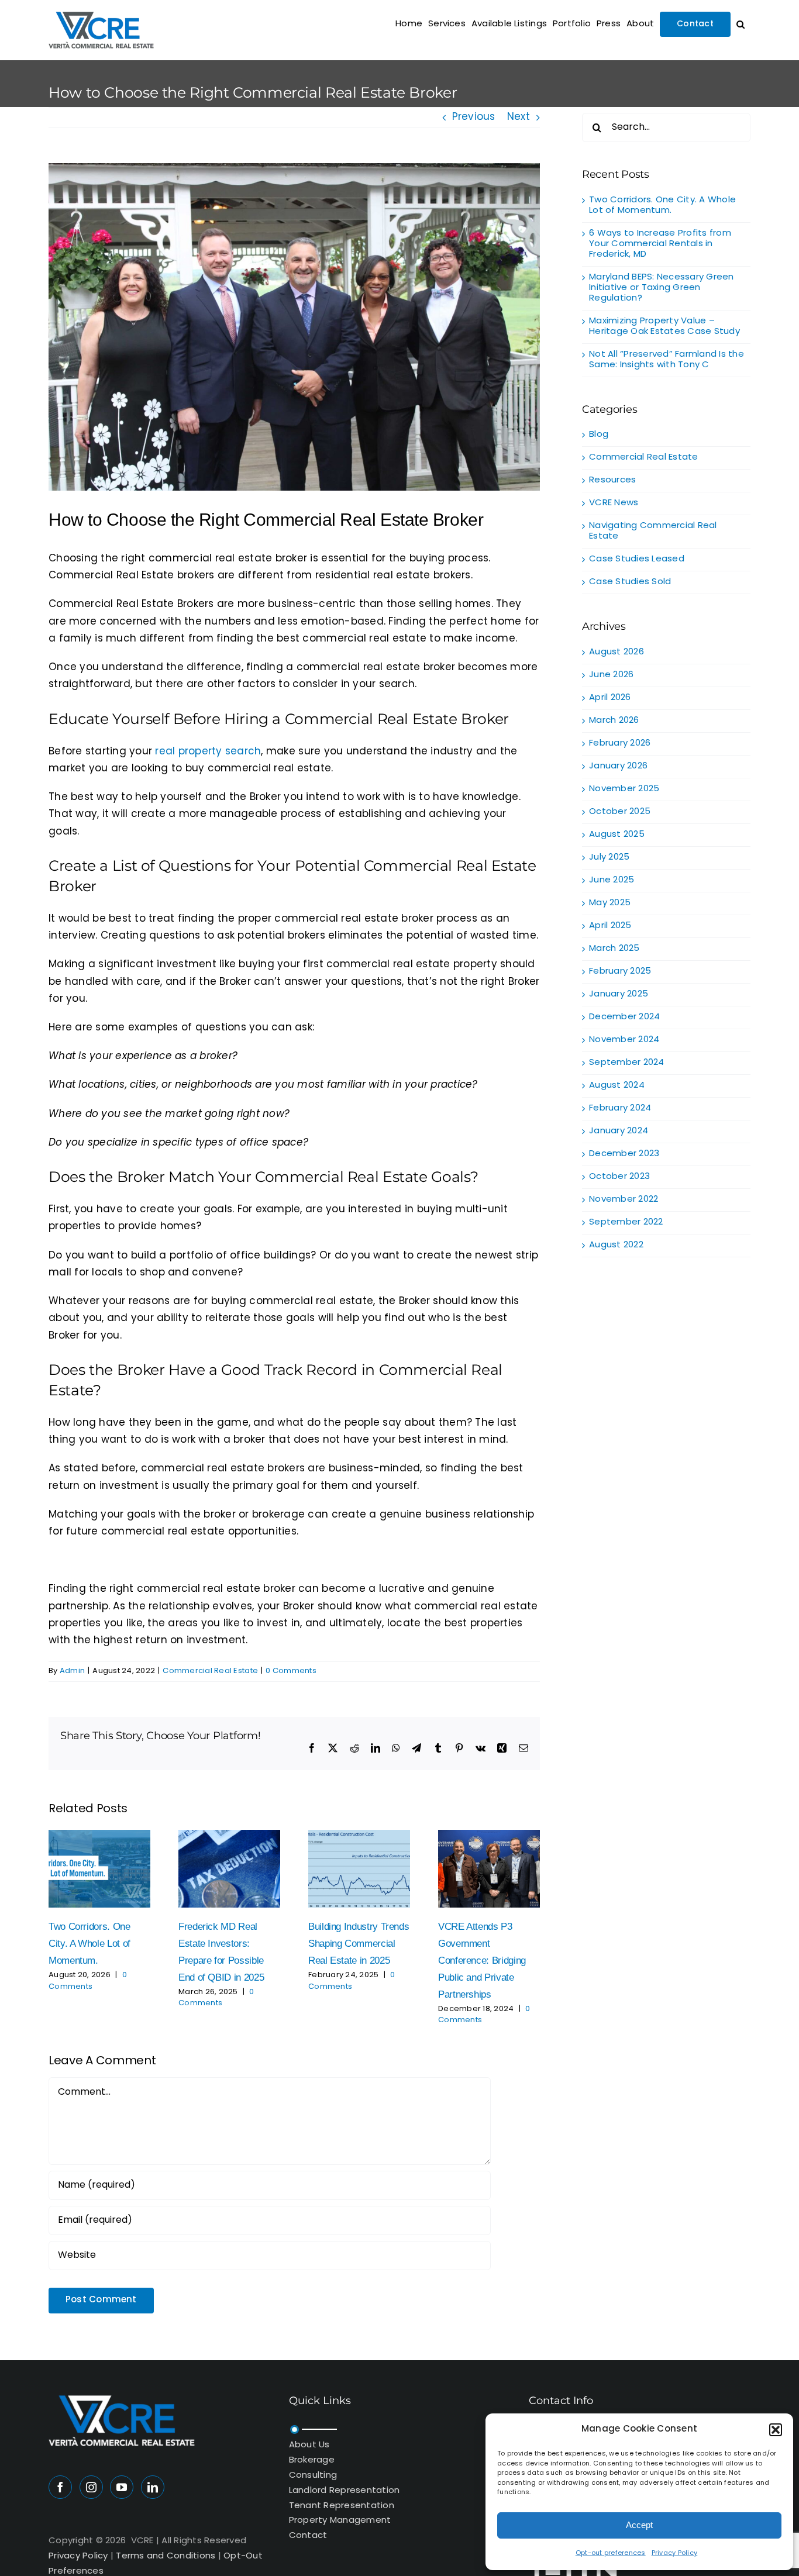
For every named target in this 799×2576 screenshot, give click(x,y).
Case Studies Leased (637, 560)
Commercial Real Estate (210, 1671)
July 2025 (609, 858)
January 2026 (618, 766)
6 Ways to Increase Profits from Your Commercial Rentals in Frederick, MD (660, 244)
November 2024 (624, 1040)
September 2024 (627, 1063)
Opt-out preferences (611, 2553)
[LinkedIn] (153, 2487)
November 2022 (624, 1200)
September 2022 (626, 1223)
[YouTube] (122, 2487)
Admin (72, 1671)
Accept (639, 2525)
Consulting (313, 2476)
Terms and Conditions (166, 2556)
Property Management (340, 2521)
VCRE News (614, 504)
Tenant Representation (342, 2506)
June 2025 (612, 880)
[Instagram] (91, 2487)
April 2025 (610, 926)
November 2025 (624, 789)
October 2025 (620, 812)
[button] (776, 2430)
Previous (474, 118)
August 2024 (617, 1086)
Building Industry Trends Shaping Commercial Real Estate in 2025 (359, 1944)
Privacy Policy (675, 2553)
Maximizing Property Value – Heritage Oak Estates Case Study (664, 327)
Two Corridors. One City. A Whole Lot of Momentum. (89, 1944)
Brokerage (312, 2461)
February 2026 (620, 744)
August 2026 (617, 652)
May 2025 (610, 903)
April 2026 (610, 698)
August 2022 (616, 1245)
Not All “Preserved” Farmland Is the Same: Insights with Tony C (667, 360)
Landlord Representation (345, 2491)
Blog (599, 435)
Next (519, 118)
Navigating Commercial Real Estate (653, 532)
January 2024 (619, 1131)
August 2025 (617, 835)
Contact (308, 2536)
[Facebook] (60, 2487)
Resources (612, 481)
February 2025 (620, 972)
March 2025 (614, 949)
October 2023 (619, 1177)
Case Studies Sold (630, 582)
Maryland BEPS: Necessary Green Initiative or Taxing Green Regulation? (662, 288)
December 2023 (624, 1154)
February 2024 (620, 1108)
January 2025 (619, 994)
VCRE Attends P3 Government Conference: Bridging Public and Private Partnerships (482, 1960)
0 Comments (291, 1671)
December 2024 (624, 1017)
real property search (208, 752)
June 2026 (611, 675)
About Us (309, 2445)
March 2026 (614, 721)
